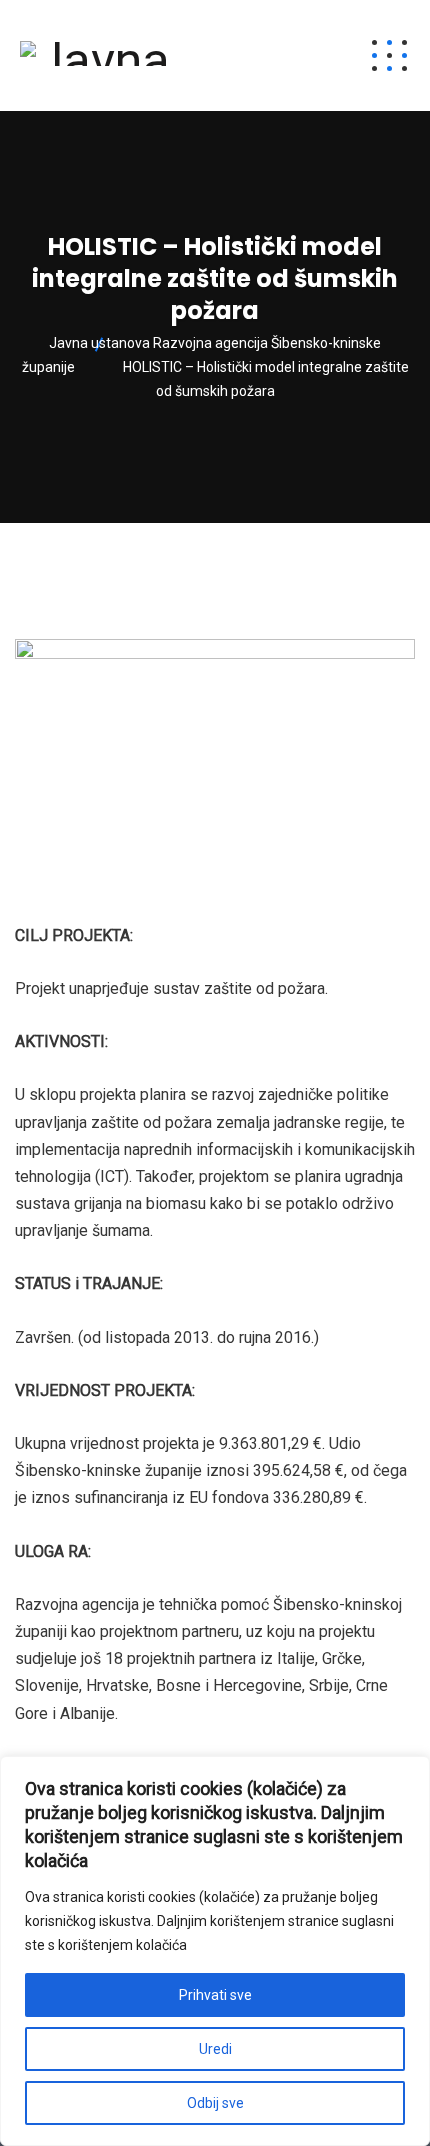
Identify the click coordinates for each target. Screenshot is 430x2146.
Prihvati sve (215, 1995)
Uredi (215, 2049)
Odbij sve (215, 2103)
